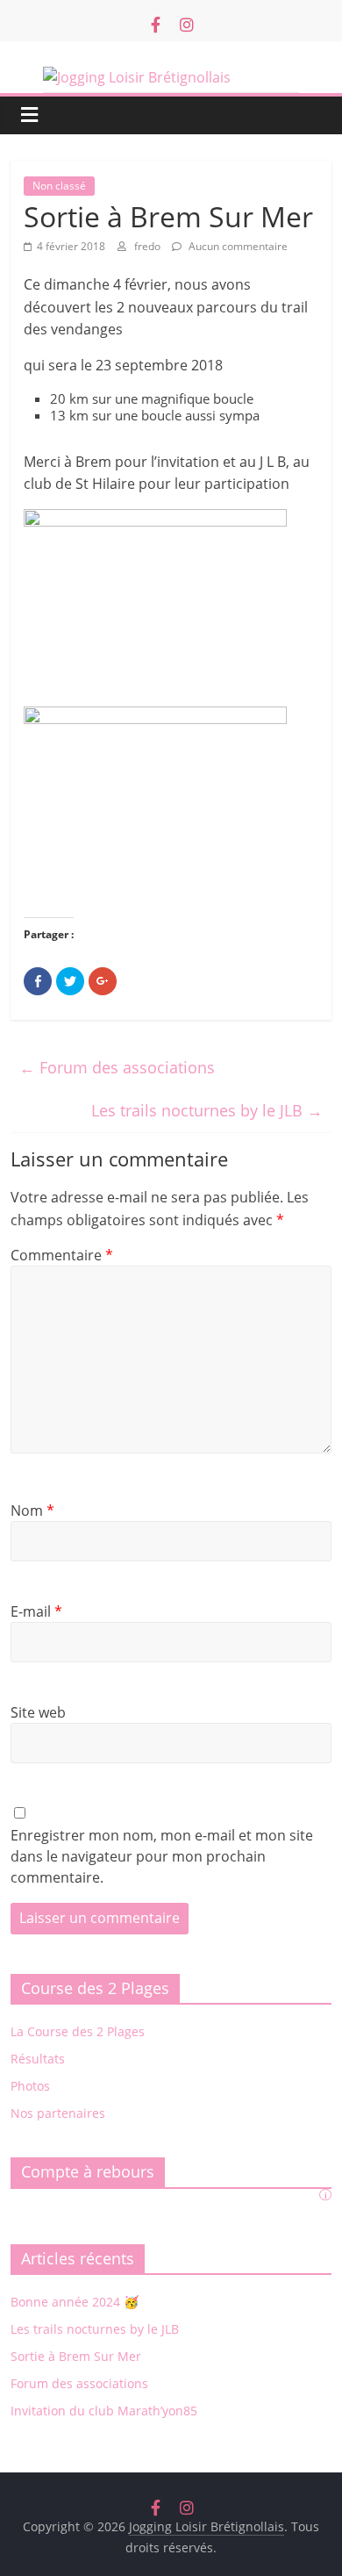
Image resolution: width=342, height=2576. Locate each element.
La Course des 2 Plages (78, 2031)
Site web (38, 1712)
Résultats (38, 2059)
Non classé (59, 186)
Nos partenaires (58, 2113)
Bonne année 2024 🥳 (75, 2302)
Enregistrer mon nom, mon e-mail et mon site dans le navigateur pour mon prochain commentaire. (162, 1856)
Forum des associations (117, 1067)
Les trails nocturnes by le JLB (207, 1110)
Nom (32, 1510)
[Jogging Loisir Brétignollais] (171, 80)
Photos (30, 2086)
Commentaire (62, 1255)
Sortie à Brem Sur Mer (76, 2356)
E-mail (36, 1611)
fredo (149, 246)
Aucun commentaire (237, 246)
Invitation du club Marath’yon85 (104, 2411)
